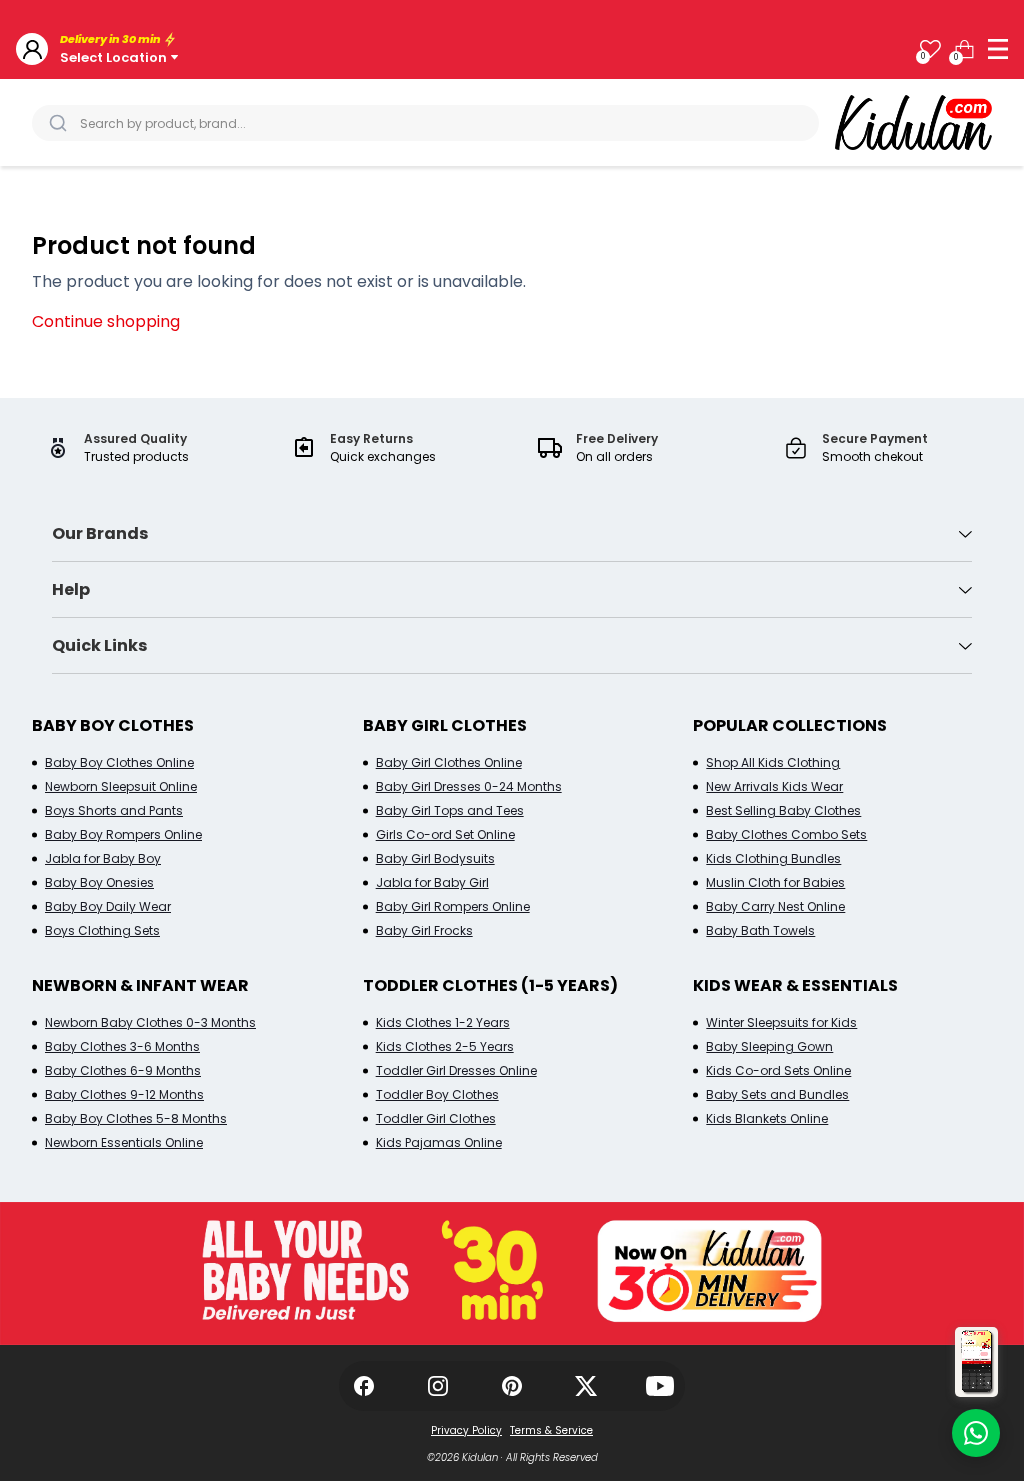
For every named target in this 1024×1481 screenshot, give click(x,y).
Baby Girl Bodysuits (435, 858)
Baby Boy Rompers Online (123, 834)
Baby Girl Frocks (424, 930)
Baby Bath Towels (760, 930)
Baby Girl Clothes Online (449, 762)
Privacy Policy (466, 1430)
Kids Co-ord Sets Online (778, 1070)
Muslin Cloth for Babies (775, 882)
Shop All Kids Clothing (773, 762)
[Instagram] (438, 1386)
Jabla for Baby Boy (103, 858)
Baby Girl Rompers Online (453, 906)
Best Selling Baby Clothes (783, 810)
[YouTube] (660, 1386)
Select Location (113, 57)
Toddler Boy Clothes (437, 1094)
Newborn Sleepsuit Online (121, 786)
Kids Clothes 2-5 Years (445, 1046)
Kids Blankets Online (767, 1118)
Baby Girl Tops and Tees (450, 810)
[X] (586, 1386)
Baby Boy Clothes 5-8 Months (136, 1118)
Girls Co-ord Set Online (445, 834)
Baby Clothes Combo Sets (786, 834)
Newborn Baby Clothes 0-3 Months (150, 1022)
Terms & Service (551, 1430)
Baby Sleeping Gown (769, 1046)
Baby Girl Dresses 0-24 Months (469, 786)
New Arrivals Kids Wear (774, 786)
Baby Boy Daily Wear (108, 906)
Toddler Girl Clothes (436, 1118)
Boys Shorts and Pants (114, 810)
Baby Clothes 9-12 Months (124, 1094)
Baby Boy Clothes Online (119, 762)
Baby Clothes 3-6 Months (122, 1046)
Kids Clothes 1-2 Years (443, 1022)
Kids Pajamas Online (439, 1142)
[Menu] (998, 49)
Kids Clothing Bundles (773, 858)
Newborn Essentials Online (124, 1142)
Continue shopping (106, 321)
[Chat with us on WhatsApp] (976, 1433)
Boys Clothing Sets (102, 930)
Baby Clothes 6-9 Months (123, 1070)
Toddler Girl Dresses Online (456, 1070)
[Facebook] (364, 1386)
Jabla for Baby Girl (432, 882)
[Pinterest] (512, 1386)
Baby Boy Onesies (99, 882)
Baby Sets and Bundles (777, 1094)
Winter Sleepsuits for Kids (781, 1022)
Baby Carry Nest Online (775, 906)
